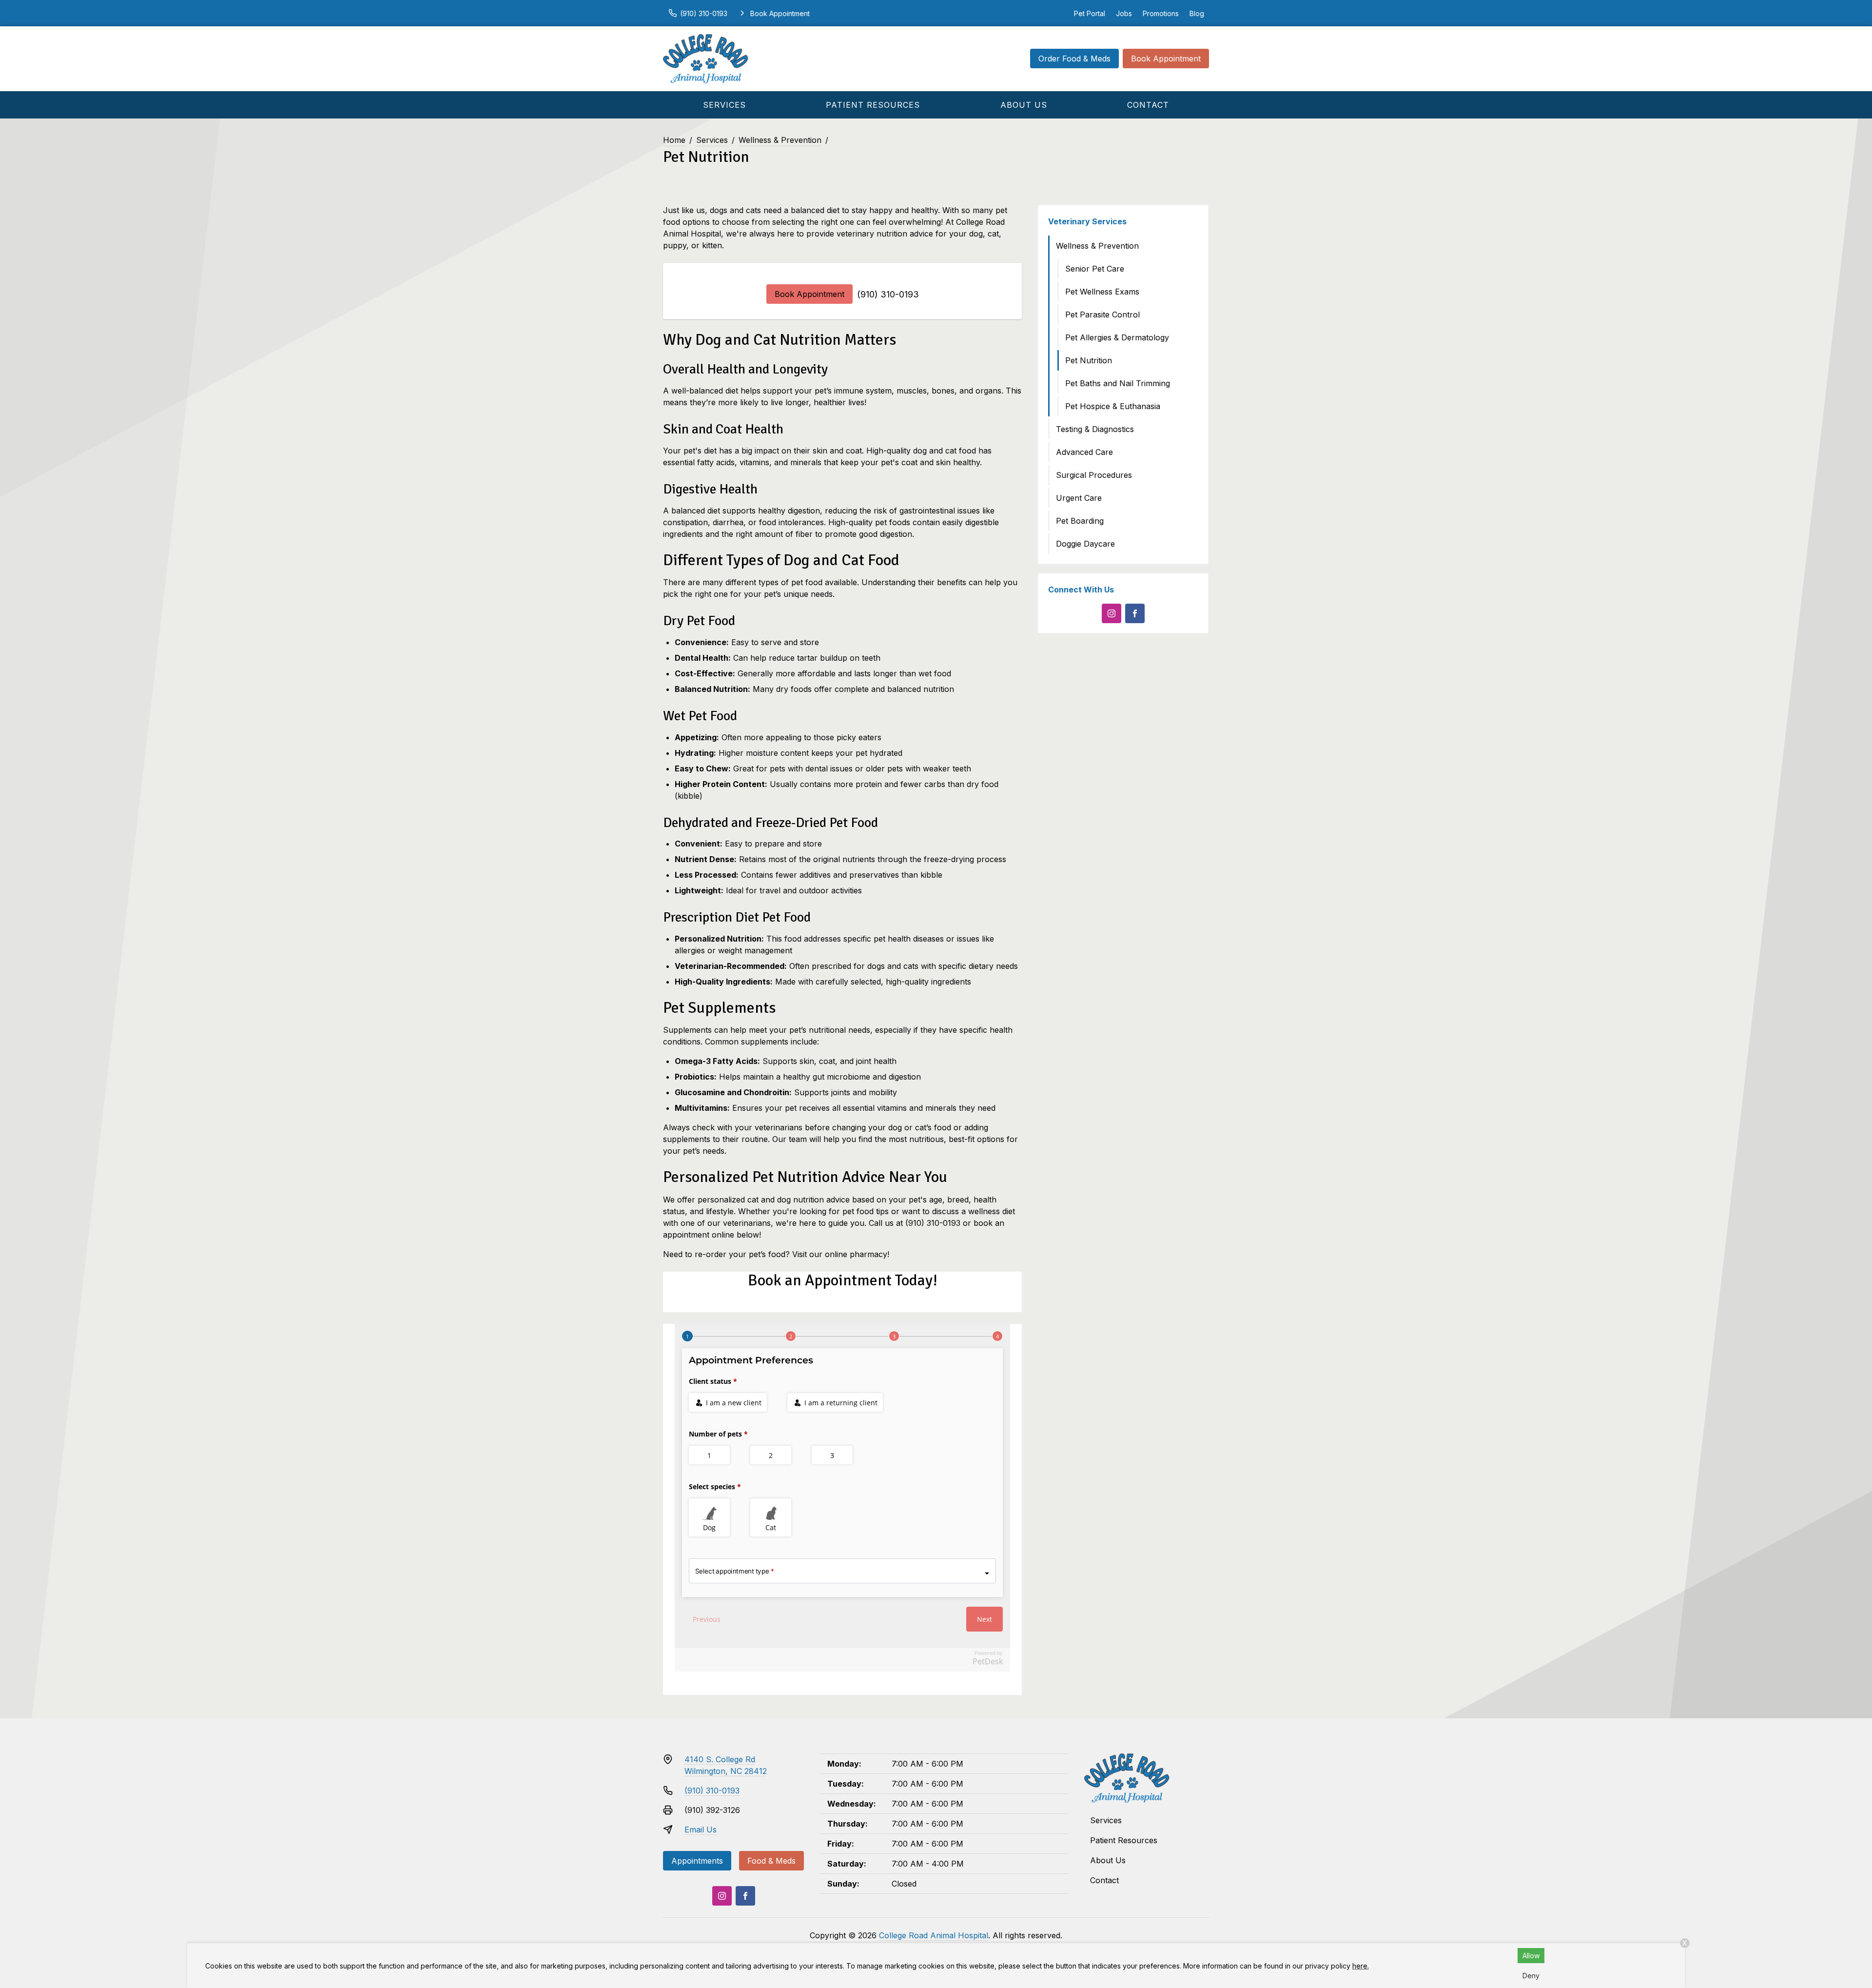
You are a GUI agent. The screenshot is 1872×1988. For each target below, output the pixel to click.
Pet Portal (1090, 13)
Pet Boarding (1080, 521)
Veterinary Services (1087, 221)
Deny (1531, 1976)
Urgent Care (1079, 498)
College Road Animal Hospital (934, 1935)
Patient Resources (873, 105)
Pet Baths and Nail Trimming (1118, 383)
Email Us (701, 1830)
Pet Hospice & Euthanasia (1113, 406)
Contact (1148, 105)
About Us (1024, 105)
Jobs (1124, 13)
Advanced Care (1084, 452)
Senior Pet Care (1095, 269)
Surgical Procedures (1094, 475)
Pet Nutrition (1089, 360)
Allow (1531, 1956)
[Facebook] (1135, 613)
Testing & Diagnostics (1095, 429)
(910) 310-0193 (888, 294)
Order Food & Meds (1074, 59)
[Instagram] (1111, 613)
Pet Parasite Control (1102, 315)
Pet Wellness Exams (1102, 292)
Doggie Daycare (1085, 544)
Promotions (1161, 13)
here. (1361, 1966)
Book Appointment (1166, 59)
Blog (1197, 13)
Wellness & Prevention (780, 140)
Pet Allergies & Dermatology (1117, 337)
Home (674, 140)
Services (724, 105)
